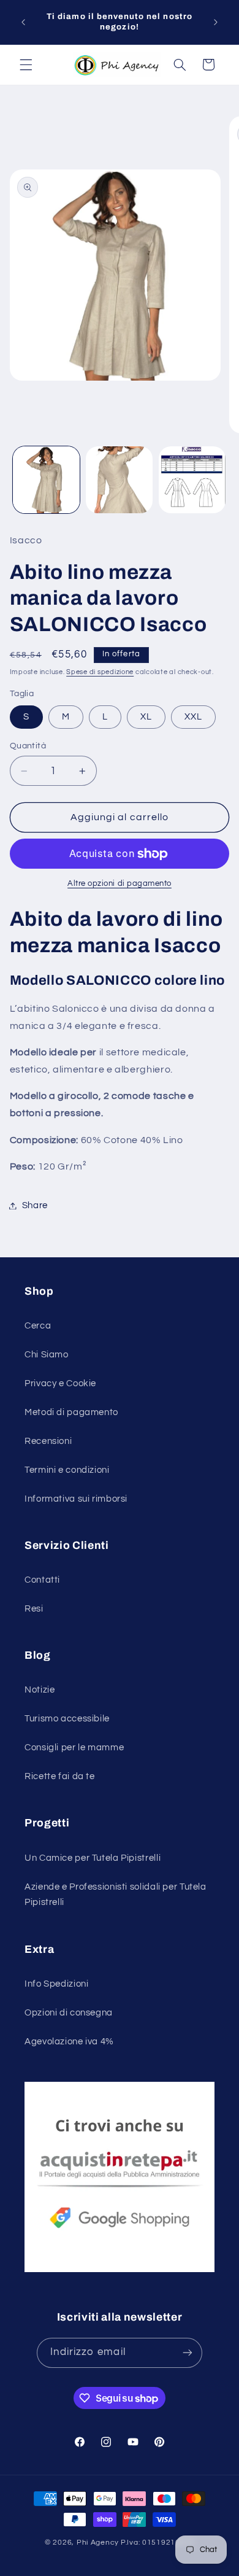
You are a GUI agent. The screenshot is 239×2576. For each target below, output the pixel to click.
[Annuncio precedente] (23, 22)
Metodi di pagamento (71, 1412)
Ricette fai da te (60, 1776)
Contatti (42, 1580)
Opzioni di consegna (69, 2013)
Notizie (40, 1690)
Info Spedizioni (56, 1984)
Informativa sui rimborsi (76, 1499)
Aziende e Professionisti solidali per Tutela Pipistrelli (116, 1895)
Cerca (38, 1326)
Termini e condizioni (67, 1470)
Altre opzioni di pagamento (120, 884)
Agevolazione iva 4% (69, 2042)
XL (146, 717)
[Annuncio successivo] (216, 22)
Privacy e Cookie (60, 1383)
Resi (34, 1609)
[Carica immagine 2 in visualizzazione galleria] (119, 480)
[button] (26, 64)
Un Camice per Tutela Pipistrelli (93, 1858)
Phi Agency (98, 2543)
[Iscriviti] (188, 2353)
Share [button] (35, 1205)
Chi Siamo (47, 1355)
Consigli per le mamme (74, 1748)
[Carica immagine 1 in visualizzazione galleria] (46, 480)
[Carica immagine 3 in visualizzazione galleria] (192, 480)
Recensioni (48, 1441)
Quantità (28, 746)
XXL (193, 717)
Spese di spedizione (100, 672)
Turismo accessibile (67, 1719)
